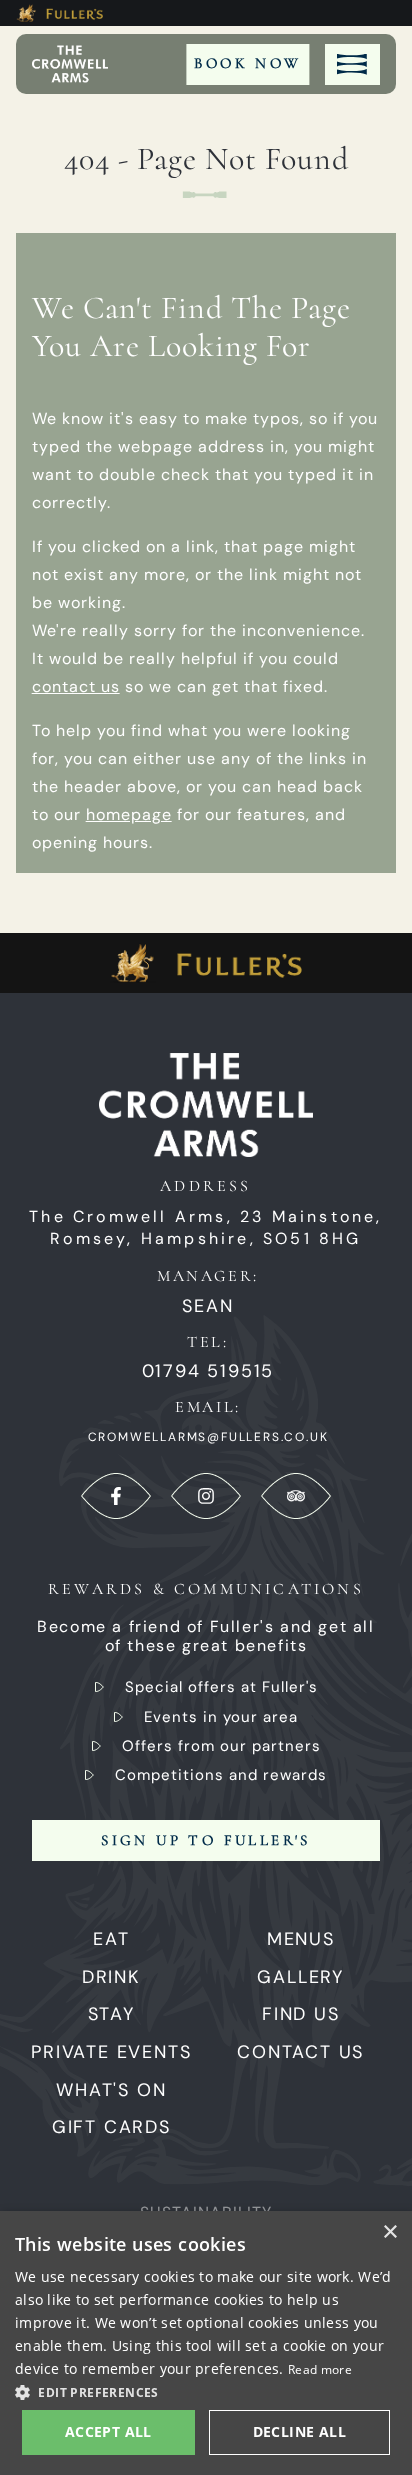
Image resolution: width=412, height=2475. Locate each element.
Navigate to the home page (70, 64)
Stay (111, 2014)
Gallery (300, 1977)
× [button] (389, 2232)
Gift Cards (111, 2127)
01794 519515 (208, 1371)
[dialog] (206, 2343)
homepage (129, 814)
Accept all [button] (108, 2431)
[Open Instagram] (206, 1496)
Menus (301, 1939)
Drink (111, 1977)
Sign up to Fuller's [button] (206, 1840)
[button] (206, 2391)
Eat (111, 1939)
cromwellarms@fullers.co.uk (208, 1437)
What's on (111, 2090)
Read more (320, 2369)
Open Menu (352, 64)
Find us (301, 2014)
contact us (76, 686)
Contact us (300, 2052)
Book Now (247, 63)
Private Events (111, 2052)
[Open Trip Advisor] (296, 1496)
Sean (207, 1306)
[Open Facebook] (116, 1496)
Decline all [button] (299, 2431)
